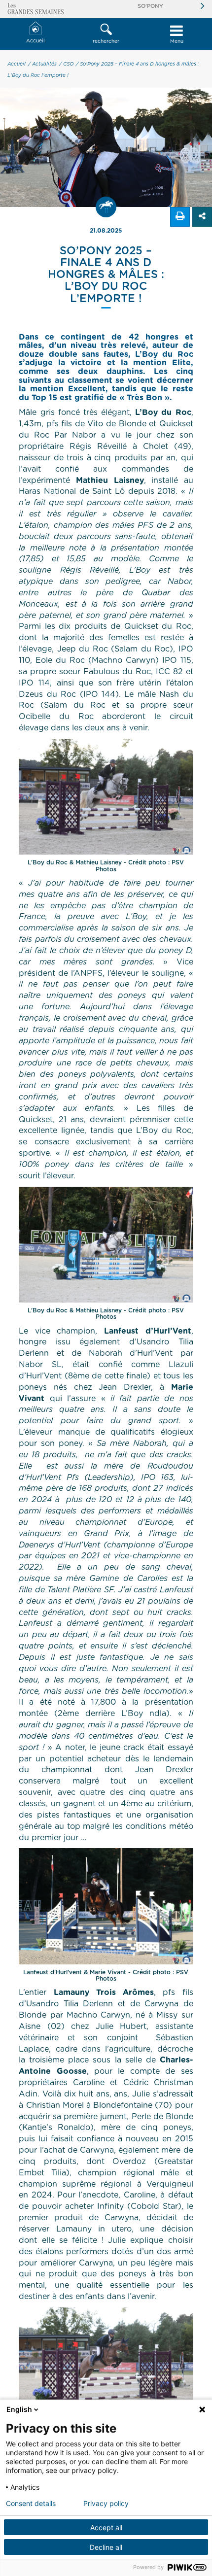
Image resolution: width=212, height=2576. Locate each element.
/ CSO (66, 64)
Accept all (106, 2527)
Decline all (106, 2547)
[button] (106, 34)
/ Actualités (42, 64)
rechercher (106, 41)
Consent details (31, 2504)
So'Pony (150, 6)
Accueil (35, 41)
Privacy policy (106, 2504)
